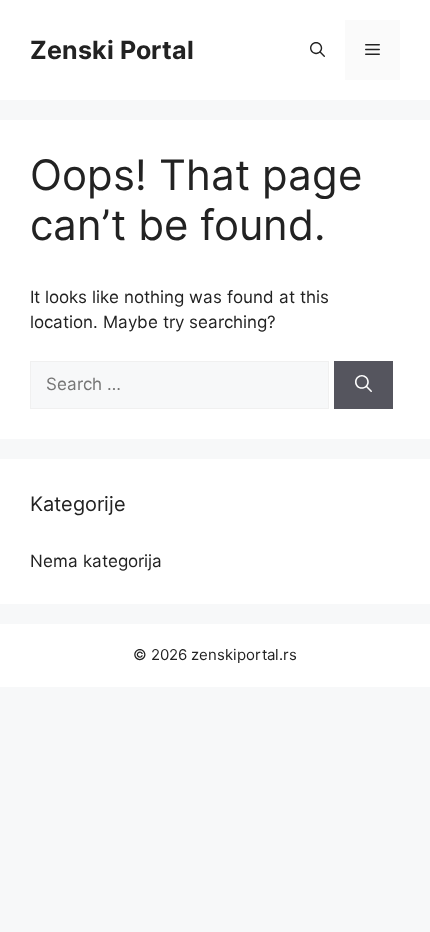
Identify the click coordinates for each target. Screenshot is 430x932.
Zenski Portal (112, 50)
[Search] (363, 385)
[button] (317, 50)
